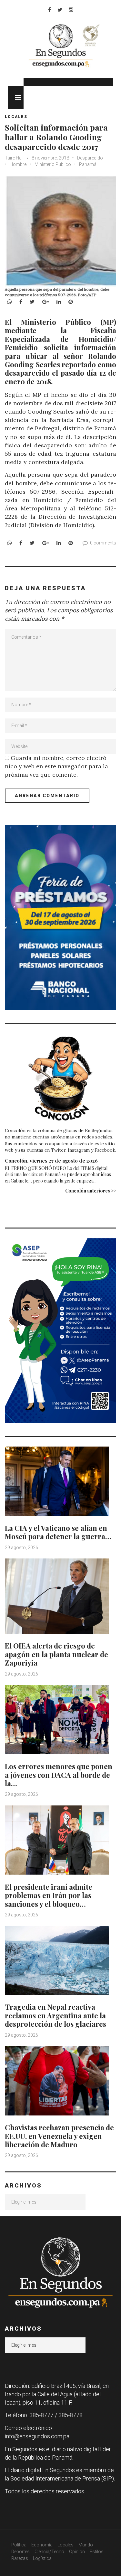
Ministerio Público (53, 164)
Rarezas (20, 2558)
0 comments (103, 543)
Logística (42, 2558)
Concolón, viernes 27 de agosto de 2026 (51, 1161)
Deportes (20, 2552)
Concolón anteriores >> (91, 1191)
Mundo (86, 2545)
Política (19, 2545)
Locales (16, 117)
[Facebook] (50, 10)
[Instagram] (71, 10)
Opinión (77, 2552)
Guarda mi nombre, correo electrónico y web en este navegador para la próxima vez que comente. (57, 766)
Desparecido (90, 158)
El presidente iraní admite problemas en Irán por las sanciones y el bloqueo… (49, 1895)
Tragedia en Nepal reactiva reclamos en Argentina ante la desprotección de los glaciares (55, 2015)
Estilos (97, 2552)
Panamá (88, 164)
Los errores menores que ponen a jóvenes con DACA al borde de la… (59, 1775)
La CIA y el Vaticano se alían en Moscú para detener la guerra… (58, 1532)
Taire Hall (14, 158)
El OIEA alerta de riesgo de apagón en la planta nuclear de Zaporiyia (56, 1654)
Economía (42, 2545)
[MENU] (16, 97)
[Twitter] (60, 10)
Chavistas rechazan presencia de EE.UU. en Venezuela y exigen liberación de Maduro (59, 2136)
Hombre (18, 164)
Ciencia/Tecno (49, 2552)
